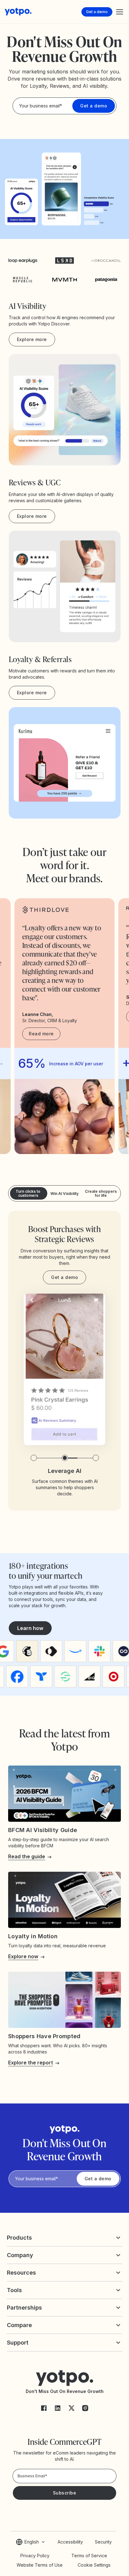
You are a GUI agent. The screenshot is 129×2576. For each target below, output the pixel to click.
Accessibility (70, 2542)
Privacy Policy (35, 2556)
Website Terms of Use (40, 2565)
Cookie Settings (94, 2565)
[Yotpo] (18, 12)
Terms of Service (89, 2556)
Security (103, 2542)
